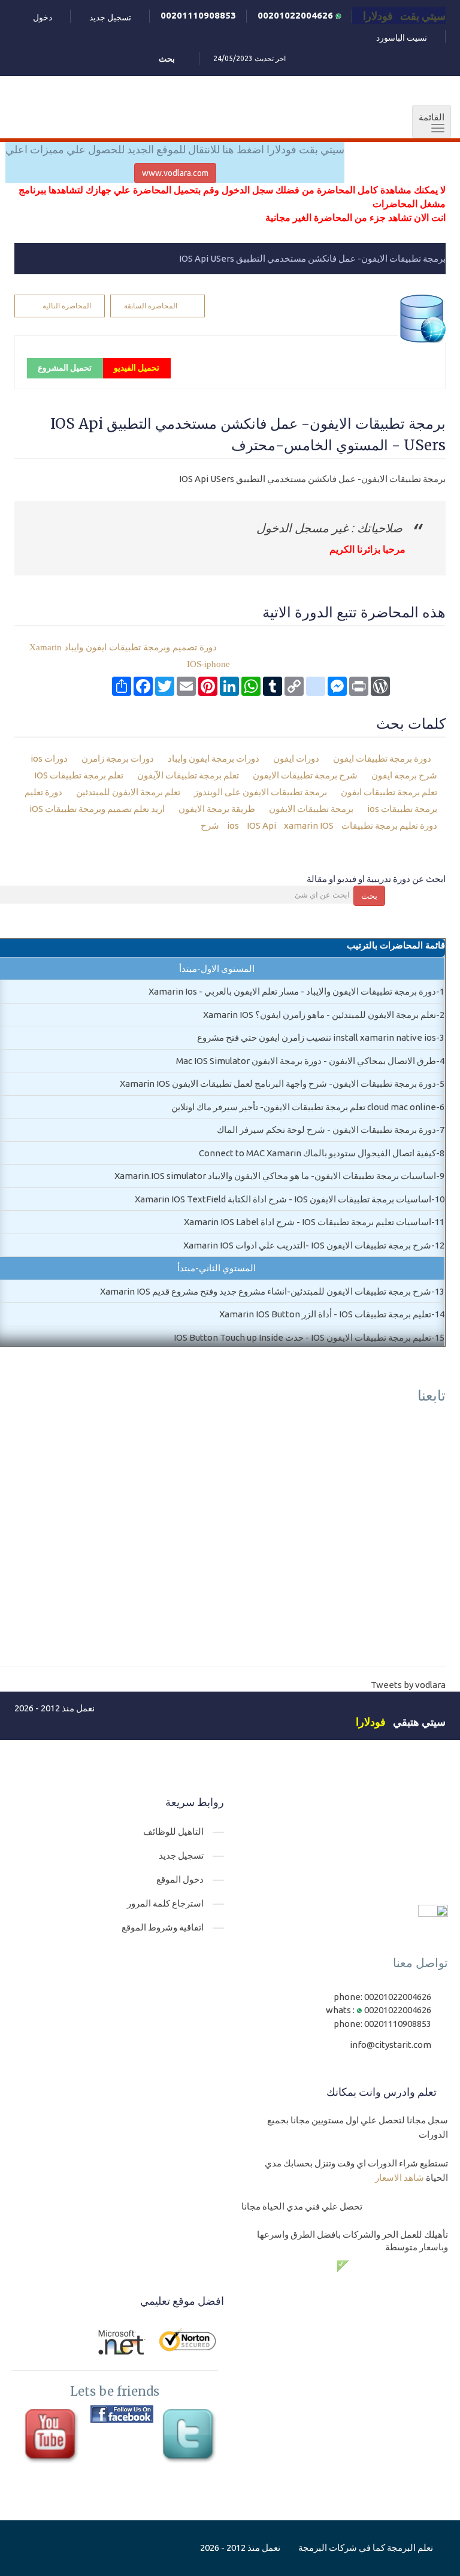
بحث (369, 896)
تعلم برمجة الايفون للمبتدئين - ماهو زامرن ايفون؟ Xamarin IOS (320, 1015)
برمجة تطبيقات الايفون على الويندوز (261, 792)
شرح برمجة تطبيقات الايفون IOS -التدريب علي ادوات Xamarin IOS (307, 1245)
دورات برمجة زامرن (119, 758)
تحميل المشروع (65, 368)
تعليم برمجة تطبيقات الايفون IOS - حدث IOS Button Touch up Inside (302, 1337)
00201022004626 (296, 15)
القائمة (428, 123)
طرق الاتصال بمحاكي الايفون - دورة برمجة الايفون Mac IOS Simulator (306, 1061)
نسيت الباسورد (402, 38)
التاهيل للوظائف (173, 1831)
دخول (43, 17)
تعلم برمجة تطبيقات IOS (80, 775)
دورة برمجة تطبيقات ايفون (382, 758)
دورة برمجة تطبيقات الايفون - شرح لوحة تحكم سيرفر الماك (326, 1130)
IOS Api (261, 825)
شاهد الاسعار (400, 2178)
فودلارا (371, 1722)
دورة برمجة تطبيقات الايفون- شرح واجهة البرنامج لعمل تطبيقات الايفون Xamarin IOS (278, 1084)
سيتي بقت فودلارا (404, 16)
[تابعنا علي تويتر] (191, 2437)
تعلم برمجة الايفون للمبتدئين (129, 792)
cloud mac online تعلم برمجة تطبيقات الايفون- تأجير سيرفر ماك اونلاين (304, 1107)
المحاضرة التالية (67, 306)
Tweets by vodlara (408, 1685)
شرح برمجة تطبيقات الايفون (306, 775)
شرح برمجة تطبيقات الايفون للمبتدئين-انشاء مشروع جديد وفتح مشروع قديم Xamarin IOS (266, 1291)
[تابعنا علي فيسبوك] (122, 2414)
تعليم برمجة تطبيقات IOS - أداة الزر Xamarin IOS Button (325, 1314)
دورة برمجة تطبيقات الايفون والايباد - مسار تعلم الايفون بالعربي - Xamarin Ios (292, 991)
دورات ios (50, 758)
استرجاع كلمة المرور (165, 1903)
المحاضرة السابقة (151, 306)
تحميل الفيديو (137, 368)
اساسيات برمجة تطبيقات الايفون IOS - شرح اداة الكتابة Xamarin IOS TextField (283, 1199)
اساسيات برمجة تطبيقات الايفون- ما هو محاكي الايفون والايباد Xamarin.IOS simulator (275, 1176)
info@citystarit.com (391, 2045)
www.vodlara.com (175, 173)
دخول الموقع (180, 1879)
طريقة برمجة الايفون (218, 809)
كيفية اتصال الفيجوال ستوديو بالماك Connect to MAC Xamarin (317, 1153)
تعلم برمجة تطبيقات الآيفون (189, 775)
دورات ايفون (297, 758)
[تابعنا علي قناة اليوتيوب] (53, 2437)
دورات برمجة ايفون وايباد (214, 758)
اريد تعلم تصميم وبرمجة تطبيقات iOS (98, 809)
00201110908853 (198, 15)
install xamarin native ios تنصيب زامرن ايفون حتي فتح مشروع (317, 1037)
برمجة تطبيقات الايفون (312, 809)
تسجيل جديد (110, 17)
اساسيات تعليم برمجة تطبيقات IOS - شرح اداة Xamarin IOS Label (308, 1222)
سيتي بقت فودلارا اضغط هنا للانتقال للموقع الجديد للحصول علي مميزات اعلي (175, 149)
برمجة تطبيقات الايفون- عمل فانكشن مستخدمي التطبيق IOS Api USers (312, 258)
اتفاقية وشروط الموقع (163, 1927)
